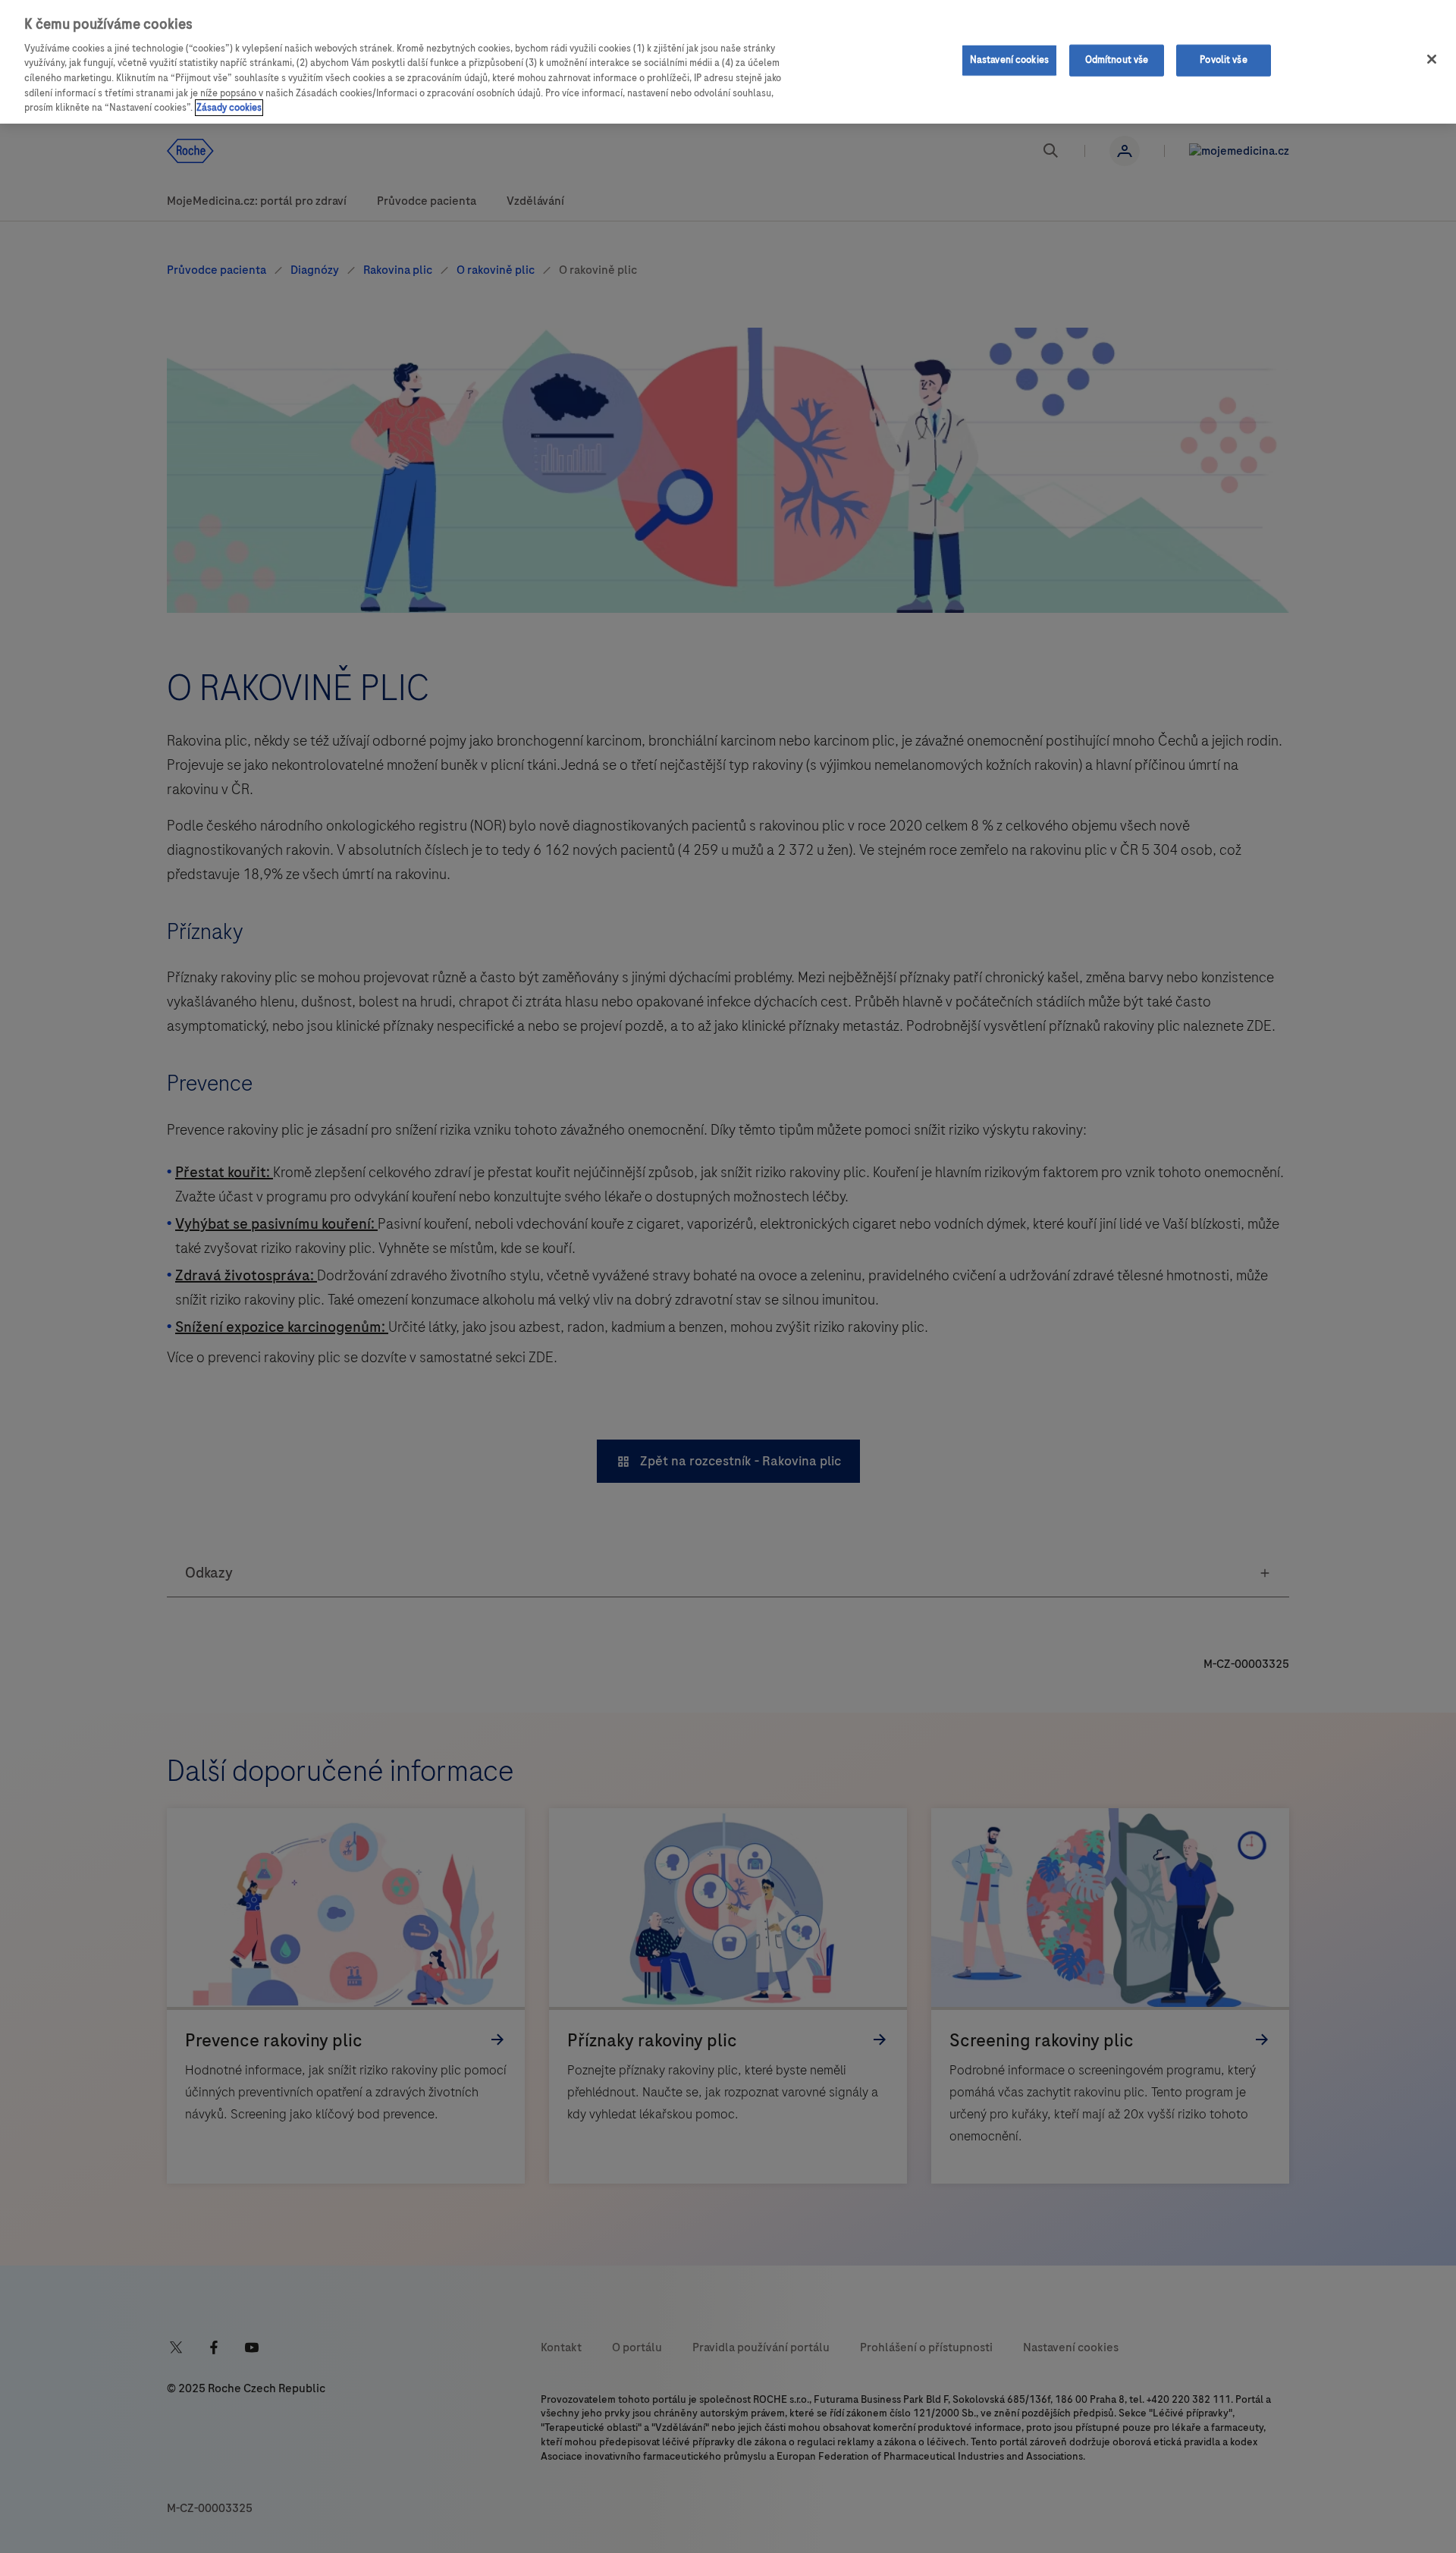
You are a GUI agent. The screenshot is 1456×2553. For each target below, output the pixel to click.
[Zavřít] (1432, 59)
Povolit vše (1223, 60)
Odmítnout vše (1117, 60)
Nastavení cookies (1009, 60)
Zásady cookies (229, 108)
